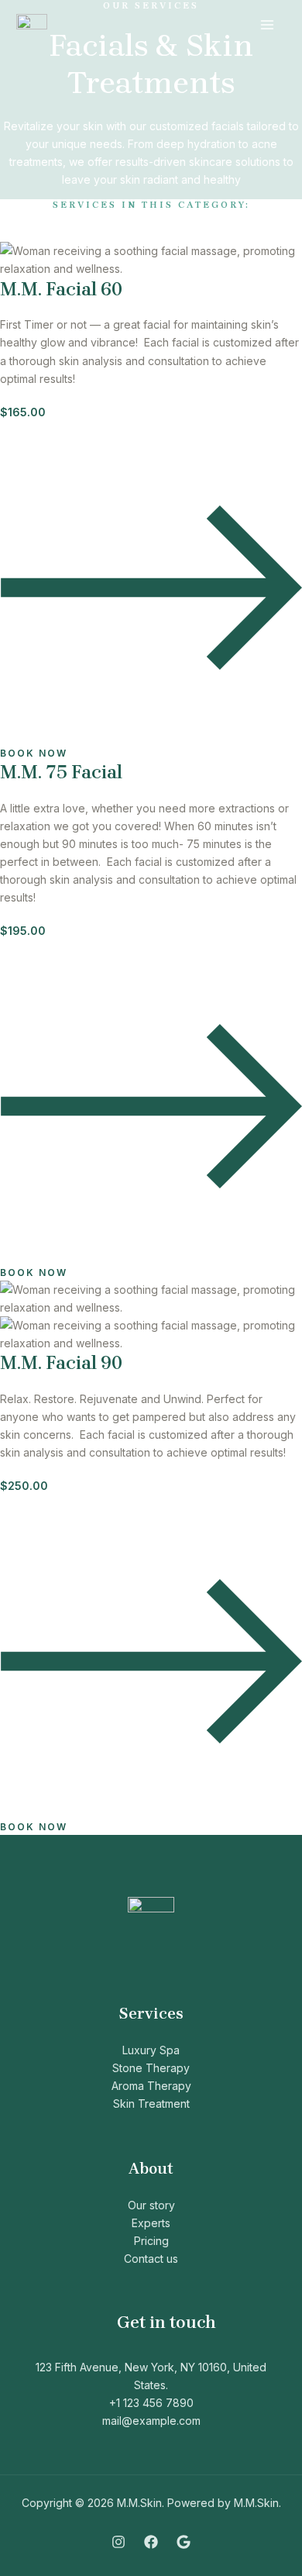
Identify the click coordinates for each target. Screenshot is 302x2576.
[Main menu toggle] (267, 25)
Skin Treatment (151, 2104)
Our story (151, 2205)
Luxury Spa (151, 2050)
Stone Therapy (151, 2068)
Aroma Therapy (151, 2086)
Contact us (151, 2259)
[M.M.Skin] (32, 25)
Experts (151, 2223)
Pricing (151, 2241)
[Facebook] (151, 2542)
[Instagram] (118, 2542)
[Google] (184, 2542)
